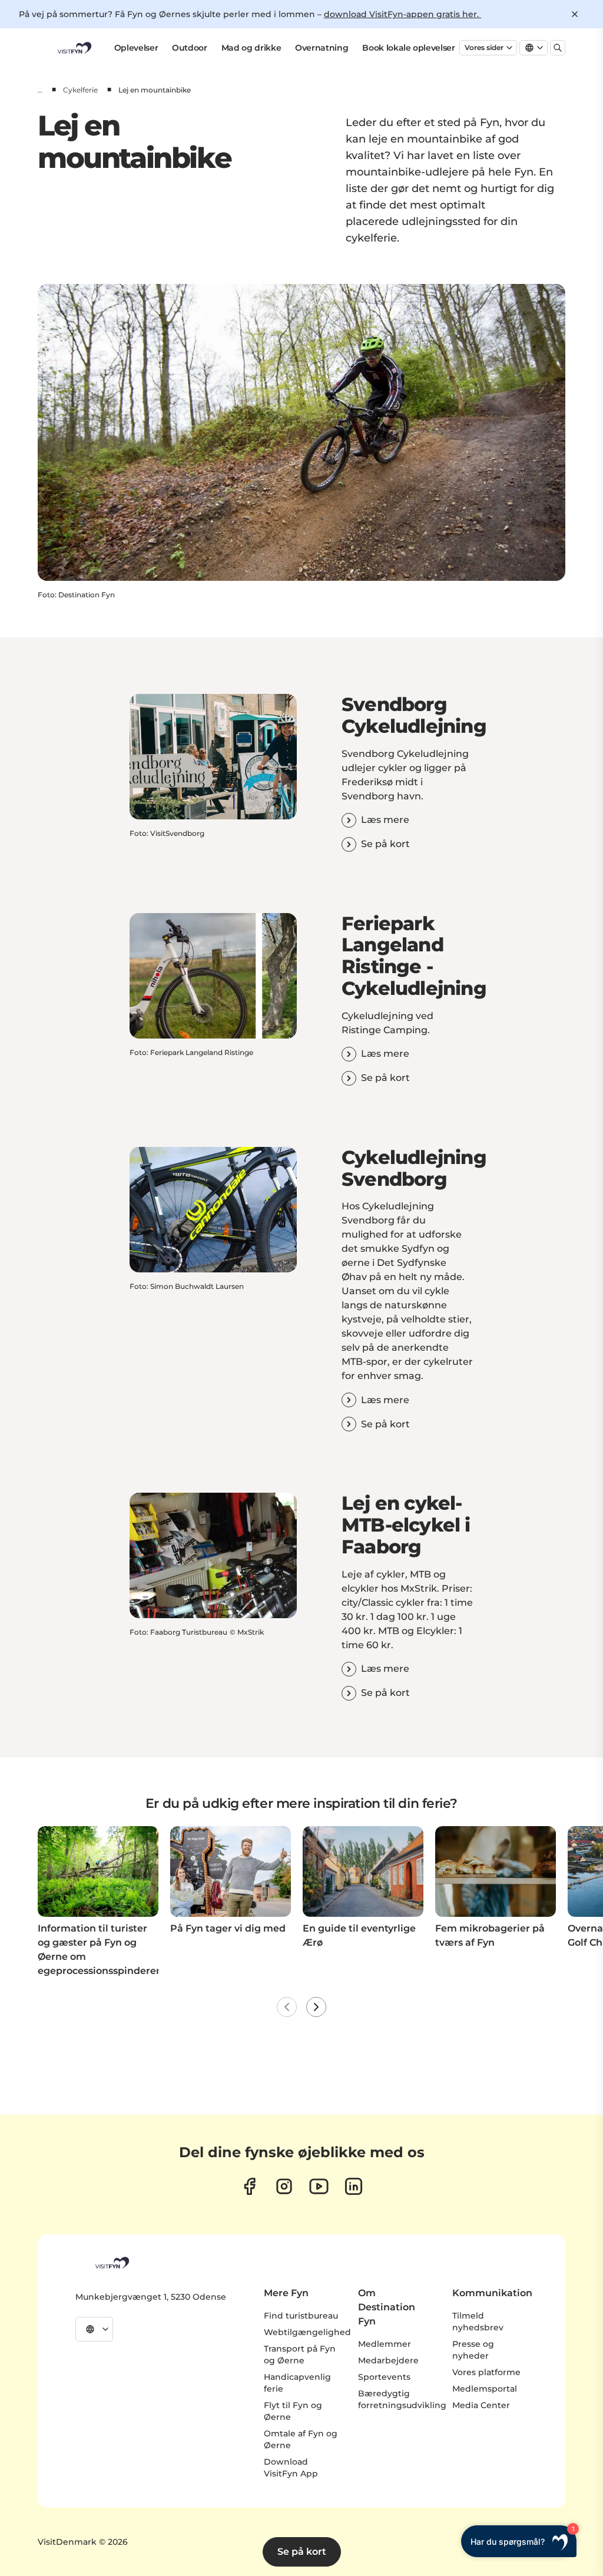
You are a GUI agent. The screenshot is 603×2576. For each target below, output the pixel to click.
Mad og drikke (251, 48)
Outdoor (190, 48)
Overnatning (322, 48)
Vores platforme (486, 2372)
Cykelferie (80, 90)
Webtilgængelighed (307, 2332)
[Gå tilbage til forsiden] (74, 48)
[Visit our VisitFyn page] (249, 2186)
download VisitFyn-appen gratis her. (402, 14)
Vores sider (484, 47)
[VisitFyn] (111, 2263)
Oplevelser (136, 48)
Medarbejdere (388, 2360)
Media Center (481, 2405)
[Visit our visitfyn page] (284, 2186)
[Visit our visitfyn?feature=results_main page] (319, 2186)
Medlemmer (385, 2344)
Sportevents (384, 2377)
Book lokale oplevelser (408, 48)
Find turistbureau (301, 2316)
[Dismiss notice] (575, 14)
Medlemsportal (485, 2389)
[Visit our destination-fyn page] (354, 2186)
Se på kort (302, 2552)
